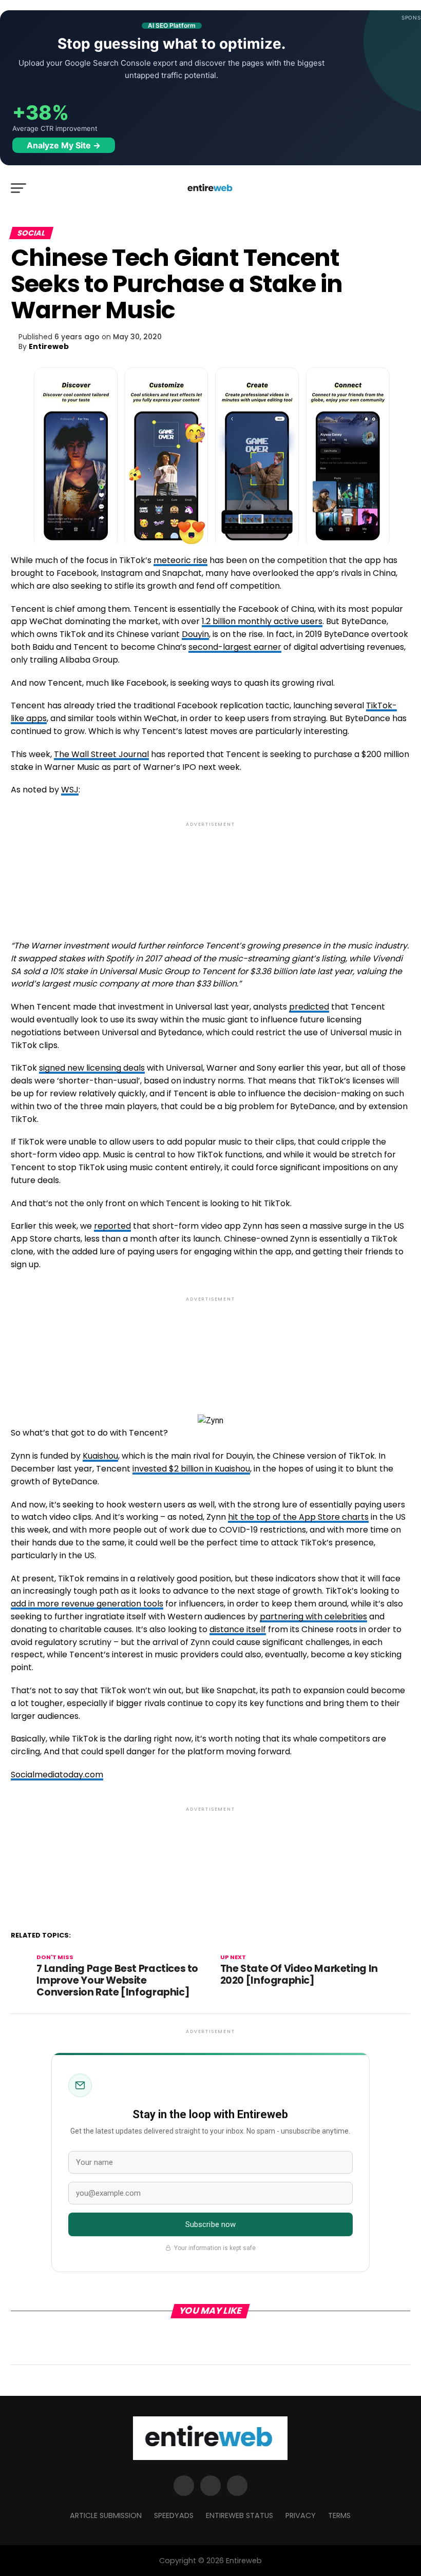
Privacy (301, 2515)
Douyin (195, 634)
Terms (339, 2515)
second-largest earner (235, 647)
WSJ (70, 790)
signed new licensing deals (92, 1068)
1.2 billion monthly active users (262, 621)
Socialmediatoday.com (57, 1775)
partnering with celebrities (313, 1616)
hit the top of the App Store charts (298, 1517)
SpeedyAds (174, 2515)
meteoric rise (180, 560)
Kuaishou (100, 1456)
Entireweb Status (240, 2515)
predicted (309, 1007)
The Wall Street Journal (101, 754)
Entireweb (49, 346)
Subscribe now (211, 2224)
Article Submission (106, 2515)
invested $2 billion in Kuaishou (191, 1469)
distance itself (238, 1629)
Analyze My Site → (64, 145)
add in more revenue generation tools (87, 1604)
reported (112, 1226)
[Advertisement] (210, 872)
